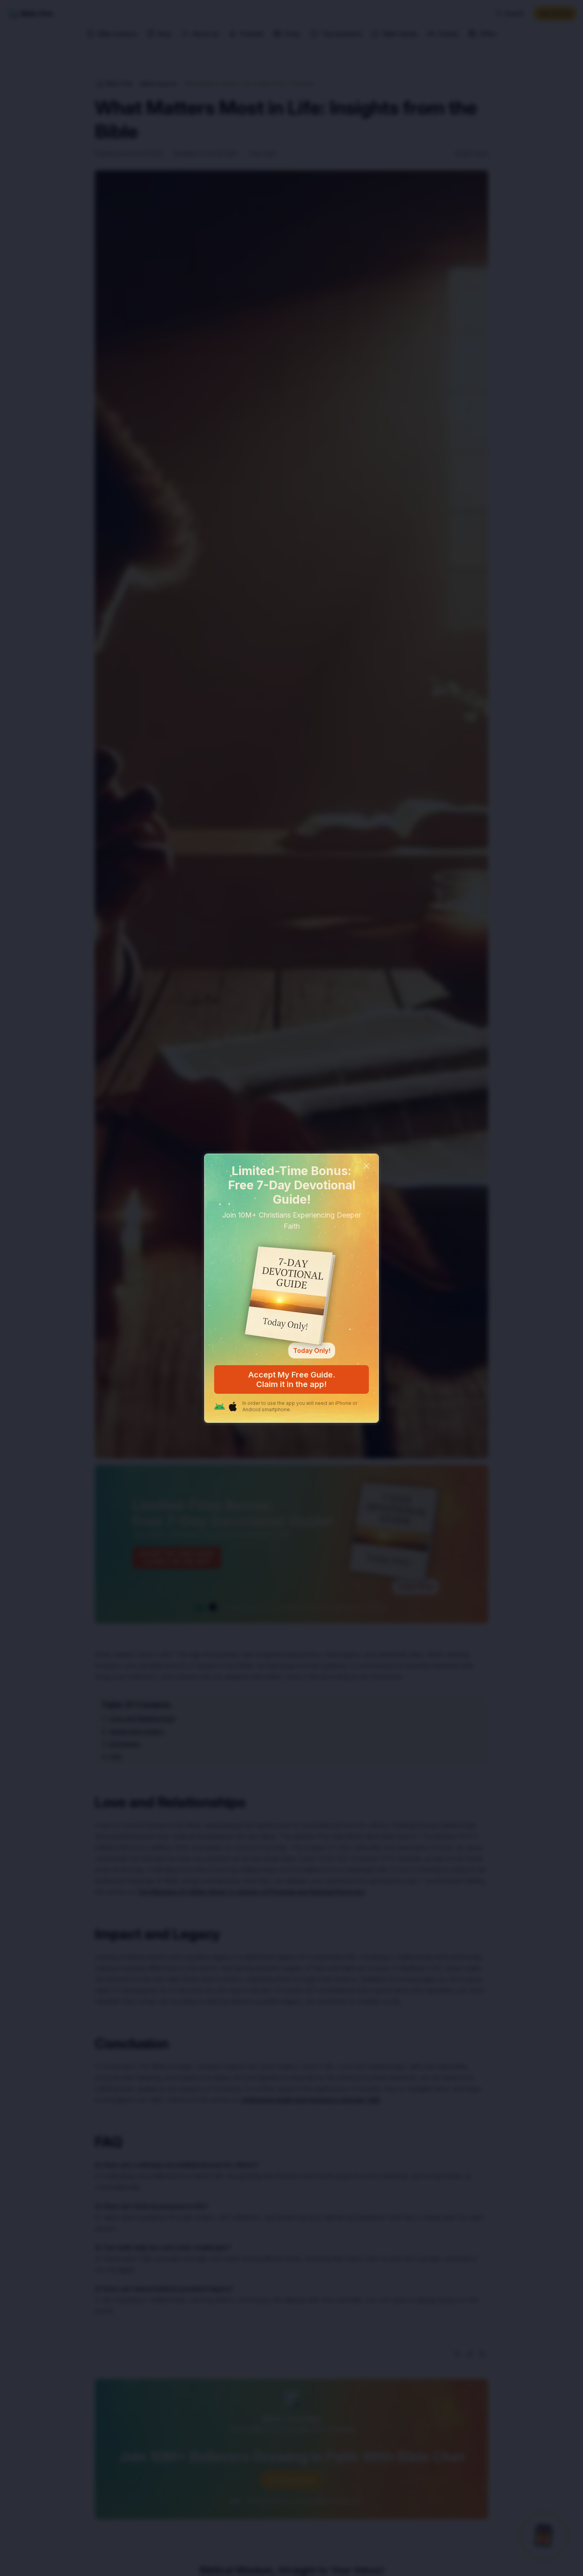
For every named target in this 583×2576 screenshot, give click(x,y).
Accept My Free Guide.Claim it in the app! (292, 1379)
